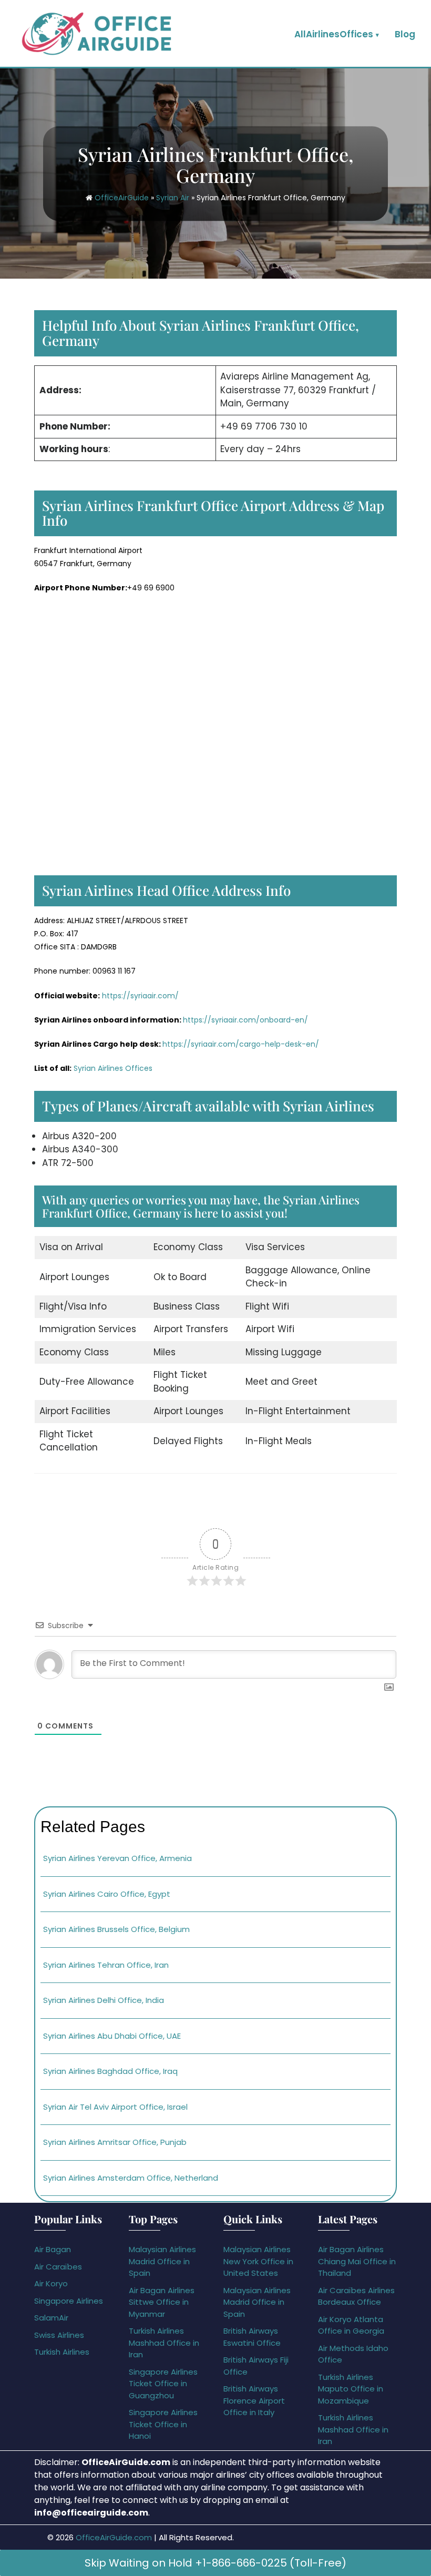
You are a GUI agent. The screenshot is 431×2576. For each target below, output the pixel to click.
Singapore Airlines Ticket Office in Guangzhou (163, 2384)
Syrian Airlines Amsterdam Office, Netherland (131, 2178)
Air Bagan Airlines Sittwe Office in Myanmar (162, 2302)
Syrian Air (173, 198)
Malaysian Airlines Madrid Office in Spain (162, 2261)
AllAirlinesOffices (334, 34)
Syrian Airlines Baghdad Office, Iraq (110, 2071)
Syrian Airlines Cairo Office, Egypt (107, 1894)
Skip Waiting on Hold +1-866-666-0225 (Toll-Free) (215, 2563)
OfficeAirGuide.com (114, 2537)
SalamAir (51, 2318)
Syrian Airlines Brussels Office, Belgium (116, 1929)
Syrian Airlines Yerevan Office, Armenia (117, 1858)
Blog (405, 34)
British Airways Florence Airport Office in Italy (254, 2400)
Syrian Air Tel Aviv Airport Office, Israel (115, 2107)
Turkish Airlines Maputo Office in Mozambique (351, 2389)
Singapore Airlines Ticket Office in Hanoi (163, 2424)
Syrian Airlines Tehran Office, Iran (106, 1965)
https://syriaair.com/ (140, 996)
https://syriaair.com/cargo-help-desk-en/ (241, 1044)
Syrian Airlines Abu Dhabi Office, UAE (112, 2036)
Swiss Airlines (59, 2335)
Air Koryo (51, 2283)
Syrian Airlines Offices (113, 1068)
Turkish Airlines (62, 2352)
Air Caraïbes (58, 2267)
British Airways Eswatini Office (252, 2337)
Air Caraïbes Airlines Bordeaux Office (356, 2296)
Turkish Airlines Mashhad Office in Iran (164, 2343)
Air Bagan (53, 2249)
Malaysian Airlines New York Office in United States (258, 2261)
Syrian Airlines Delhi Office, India (104, 2000)
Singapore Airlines (69, 2301)
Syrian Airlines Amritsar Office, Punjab (115, 2142)
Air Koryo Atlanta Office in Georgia (351, 2325)
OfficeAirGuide (122, 198)
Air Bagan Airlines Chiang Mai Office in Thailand (357, 2261)
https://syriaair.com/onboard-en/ (245, 1020)
